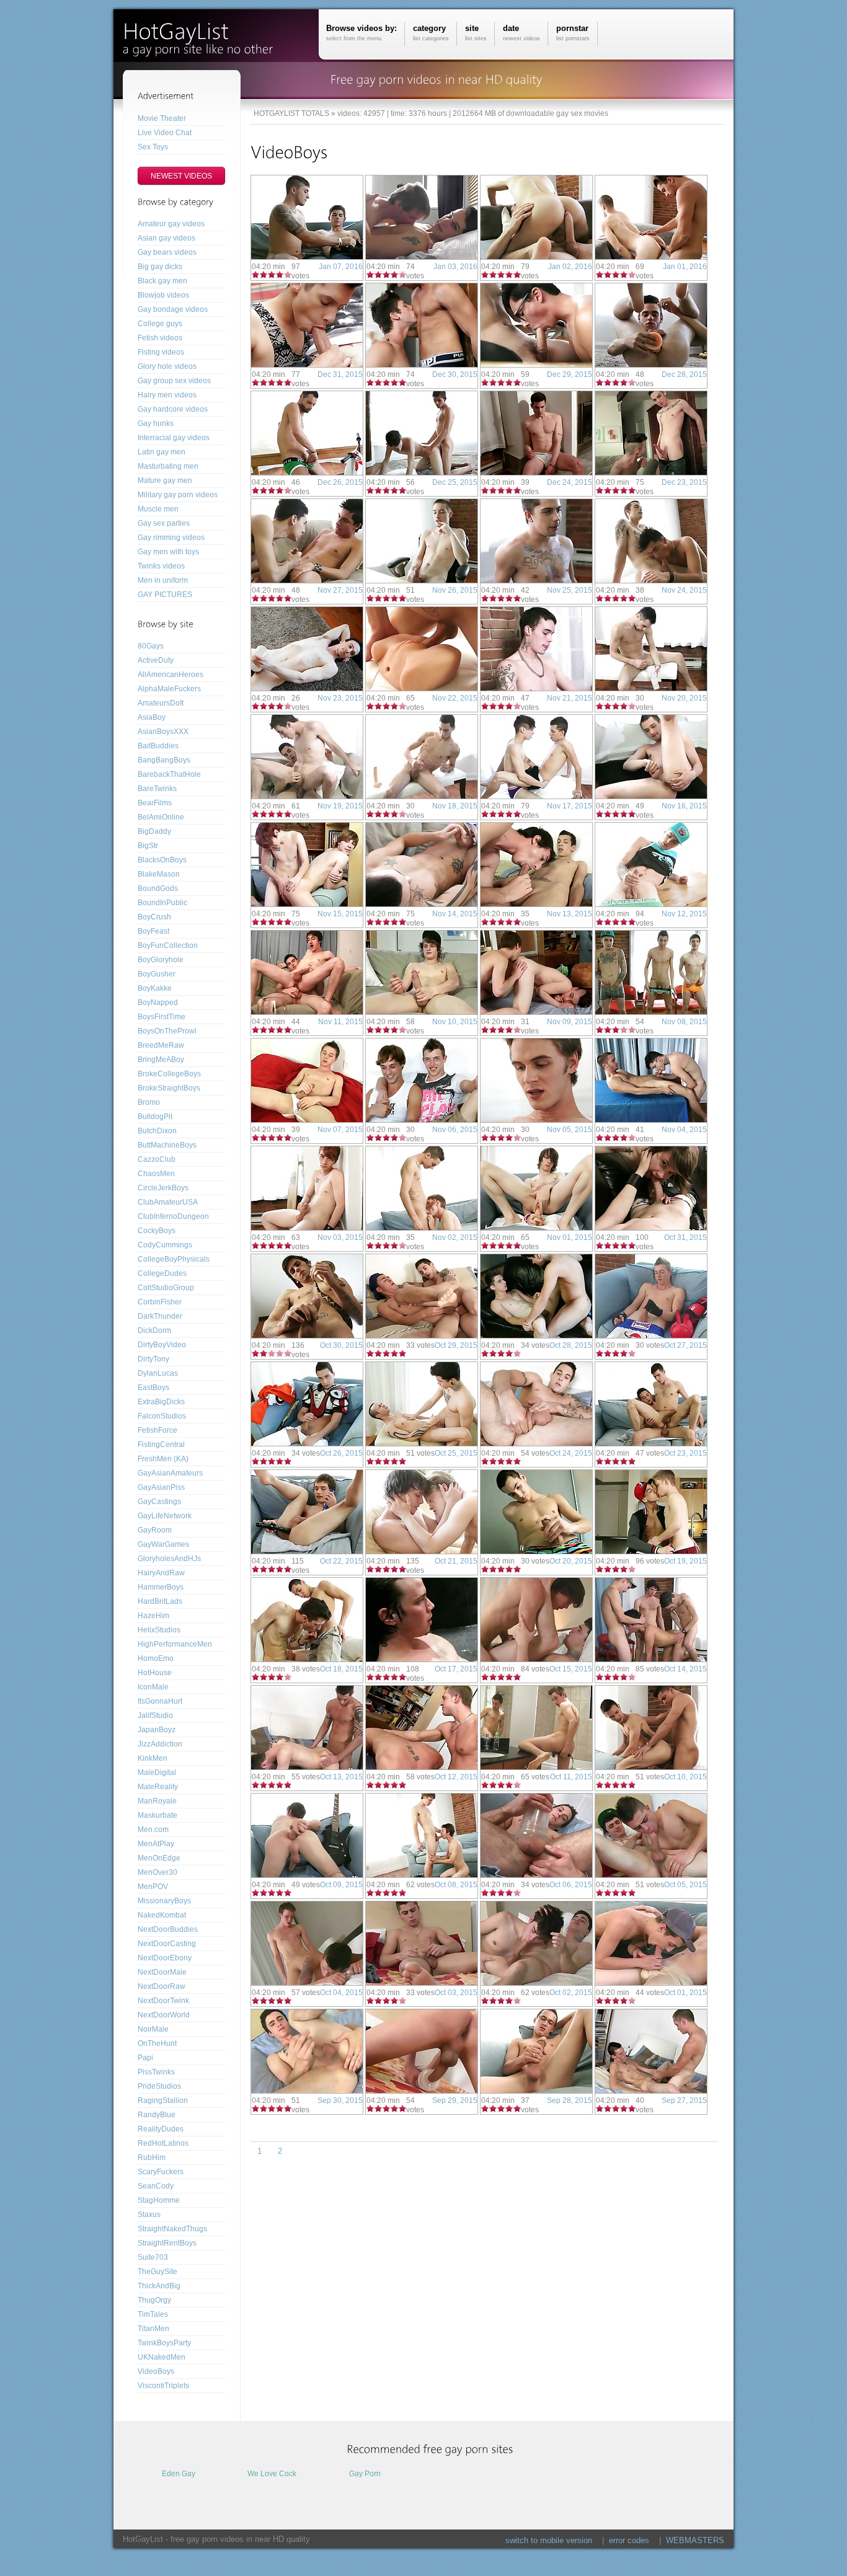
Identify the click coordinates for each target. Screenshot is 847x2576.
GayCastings (159, 1502)
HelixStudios (159, 1630)
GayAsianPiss (161, 1487)
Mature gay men (165, 480)
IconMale (153, 1687)
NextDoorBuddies (168, 1929)
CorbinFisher (160, 1302)
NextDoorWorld (164, 2015)
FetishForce (157, 1430)
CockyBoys (157, 1231)
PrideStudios (159, 2086)
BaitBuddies (158, 746)
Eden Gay (179, 2474)
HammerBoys (161, 1587)
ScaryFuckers (161, 2172)
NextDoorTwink (163, 2001)
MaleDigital (157, 1773)
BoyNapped (158, 1003)
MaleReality (158, 1787)
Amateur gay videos (171, 224)
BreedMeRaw (161, 1045)
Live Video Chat (165, 133)
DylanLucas (158, 1373)
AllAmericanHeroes (171, 675)
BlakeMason (159, 874)
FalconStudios (162, 1416)
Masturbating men (168, 466)
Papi (145, 2058)
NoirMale (153, 2029)
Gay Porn (365, 2474)
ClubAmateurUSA (168, 1202)
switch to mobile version (549, 2540)
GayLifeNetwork (165, 1516)
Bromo (149, 1102)
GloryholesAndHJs (169, 1559)
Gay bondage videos (173, 309)
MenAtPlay (156, 1844)
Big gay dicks (160, 267)
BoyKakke (155, 988)
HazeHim (153, 1616)
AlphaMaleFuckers (169, 689)
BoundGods (158, 888)
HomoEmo (156, 1658)
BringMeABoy (161, 1060)
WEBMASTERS (695, 2540)
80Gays (151, 646)
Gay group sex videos (174, 381)
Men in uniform (163, 580)
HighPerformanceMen (175, 1644)
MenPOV (153, 1887)
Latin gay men (162, 452)
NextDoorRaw (162, 1986)
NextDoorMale (162, 1972)
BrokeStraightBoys (169, 1088)
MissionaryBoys (164, 1901)
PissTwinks (156, 2072)
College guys (160, 324)
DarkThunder (160, 1316)
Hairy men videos (167, 395)
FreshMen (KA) (163, 1459)
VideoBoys (156, 2371)
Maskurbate (157, 1815)
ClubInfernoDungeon (173, 1216)
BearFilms (155, 803)
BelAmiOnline (161, 817)
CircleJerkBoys (163, 1188)
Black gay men (162, 281)
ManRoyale (157, 1801)
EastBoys (153, 1388)
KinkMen (153, 1758)
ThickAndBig (159, 2286)
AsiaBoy (152, 717)
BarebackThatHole (169, 774)
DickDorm (154, 1330)
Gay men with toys (168, 552)
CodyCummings (165, 1245)
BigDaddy (154, 831)
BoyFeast (153, 931)
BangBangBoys (164, 760)
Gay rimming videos (171, 538)
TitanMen (153, 2329)
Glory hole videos (167, 366)
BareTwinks (157, 789)
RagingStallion (163, 2100)
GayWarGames (163, 1544)
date (521, 33)
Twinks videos (161, 566)
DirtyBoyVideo (162, 1345)
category (431, 33)
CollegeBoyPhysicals (174, 1259)
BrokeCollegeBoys (169, 1074)
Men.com (153, 1830)
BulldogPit (155, 1117)
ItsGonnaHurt (160, 1701)
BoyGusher (157, 974)
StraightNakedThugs (172, 2229)
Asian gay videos (166, 238)
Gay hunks (156, 423)
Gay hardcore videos (173, 409)
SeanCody (156, 2186)
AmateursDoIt (161, 703)
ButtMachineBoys (167, 1145)
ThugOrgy (154, 2300)
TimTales (153, 2314)
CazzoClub (157, 1159)
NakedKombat (162, 1915)
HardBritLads (160, 1601)
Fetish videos (160, 338)
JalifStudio (155, 1715)
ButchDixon (157, 1131)
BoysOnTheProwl (167, 1031)
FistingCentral (161, 1445)
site (476, 33)
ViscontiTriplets (163, 2386)
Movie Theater (162, 118)
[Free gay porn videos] (203, 36)
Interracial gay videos (174, 438)
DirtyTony (153, 1359)
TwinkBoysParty (164, 2343)
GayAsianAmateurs (170, 1473)
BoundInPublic (162, 903)
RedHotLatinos (163, 2143)
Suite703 (153, 2257)
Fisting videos (161, 352)
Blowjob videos (163, 295)
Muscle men (158, 509)
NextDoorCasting (167, 1944)
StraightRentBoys (167, 2243)
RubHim (152, 2158)
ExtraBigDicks (161, 1402)
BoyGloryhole (161, 960)
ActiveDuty (156, 660)
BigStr (148, 846)
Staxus (149, 2215)
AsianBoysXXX (163, 732)
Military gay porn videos (178, 495)
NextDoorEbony (165, 1958)
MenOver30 (157, 1872)
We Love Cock (272, 2474)
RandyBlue (157, 2115)
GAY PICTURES (165, 595)
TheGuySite (157, 2272)
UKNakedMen (162, 2357)
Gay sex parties (164, 523)
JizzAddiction (160, 1744)
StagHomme (159, 2200)
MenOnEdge (159, 1858)
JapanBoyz (157, 1730)
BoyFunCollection (168, 945)
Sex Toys (153, 147)
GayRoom (155, 1530)
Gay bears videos (167, 252)
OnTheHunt (157, 2043)
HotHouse (155, 1673)
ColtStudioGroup (166, 1288)
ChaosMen (156, 1174)
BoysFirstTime (162, 1017)
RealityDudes (161, 2129)
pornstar (573, 33)
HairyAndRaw (161, 1573)
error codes (629, 2540)
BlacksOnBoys (162, 860)
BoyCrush (154, 917)
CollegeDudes (162, 1273)
